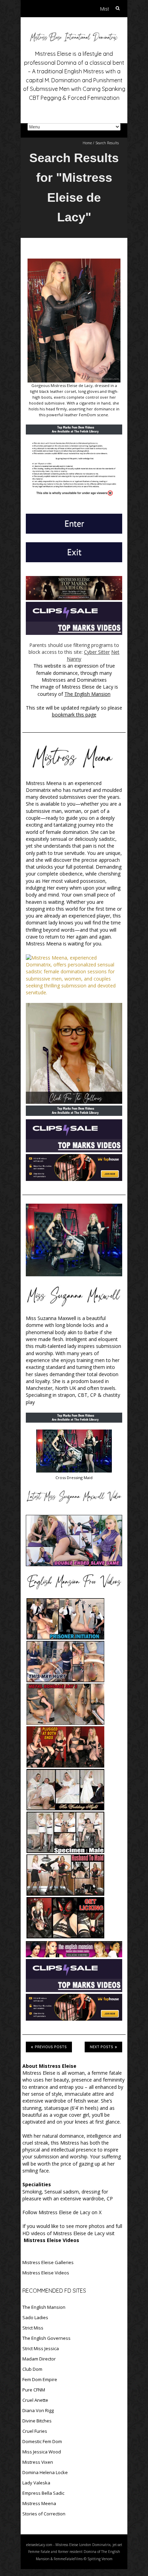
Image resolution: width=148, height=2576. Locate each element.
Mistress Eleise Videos (46, 2273)
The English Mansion (44, 2307)
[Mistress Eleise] (74, 34)
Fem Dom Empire (40, 2379)
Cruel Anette (35, 2400)
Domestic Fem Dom (42, 2441)
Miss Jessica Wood (42, 2452)
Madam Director (39, 2359)
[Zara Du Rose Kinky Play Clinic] (74, 1240)
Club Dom (32, 2369)
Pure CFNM (34, 2390)
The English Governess (46, 2338)
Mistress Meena (39, 2503)
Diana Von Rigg (38, 2410)
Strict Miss (33, 2328)
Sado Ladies (35, 2317)
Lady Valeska (36, 2483)
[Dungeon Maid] (74, 1433)
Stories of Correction (44, 2514)
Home (87, 143)
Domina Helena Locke (45, 2472)
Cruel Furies (35, 2431)
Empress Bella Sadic (43, 2493)
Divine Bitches (37, 2421)
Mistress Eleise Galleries (48, 2262)
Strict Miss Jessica (41, 2348)
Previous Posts (51, 2047)
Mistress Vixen (38, 2462)
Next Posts (102, 2047)
